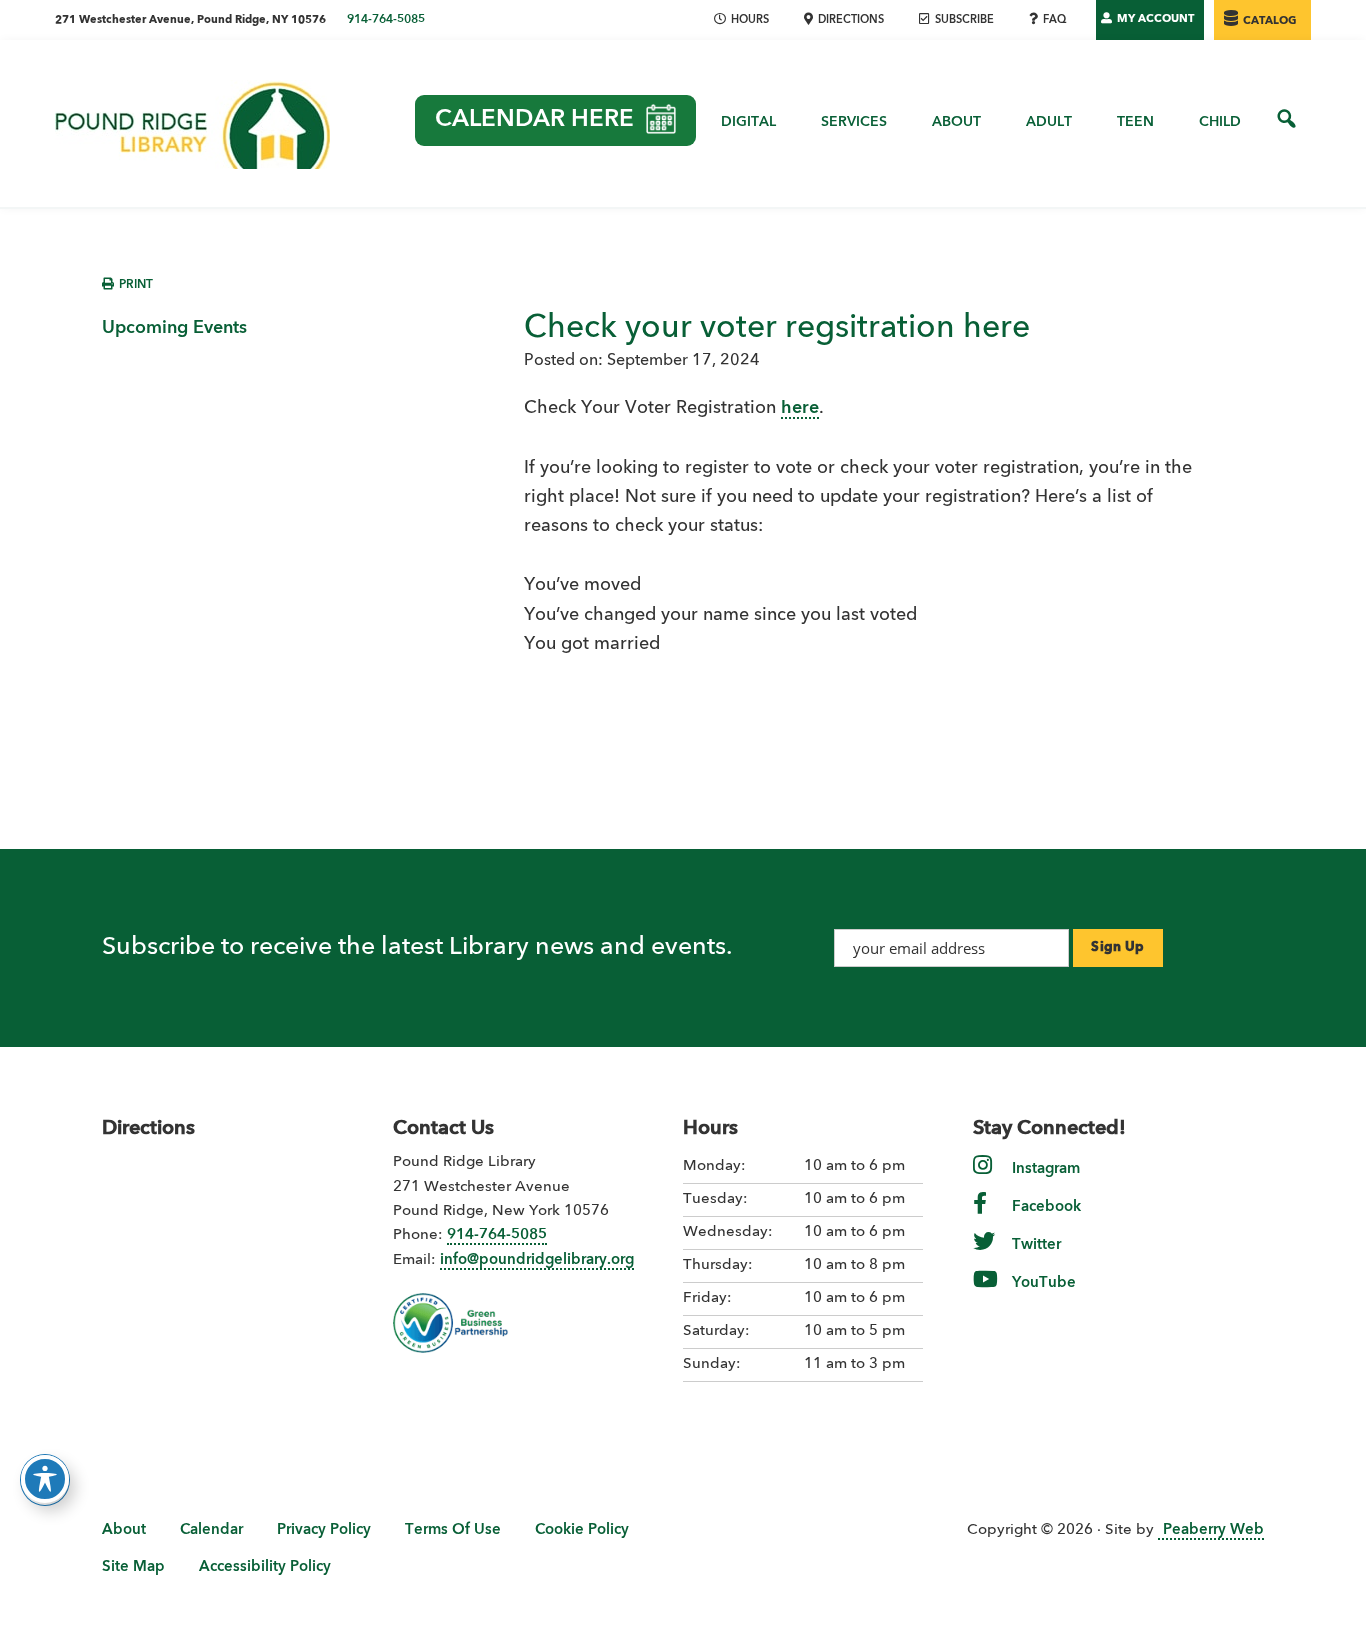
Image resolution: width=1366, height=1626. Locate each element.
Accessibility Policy (265, 1567)
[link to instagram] (982, 1179)
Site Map (133, 1567)
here (800, 408)
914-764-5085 (386, 20)
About (124, 1530)
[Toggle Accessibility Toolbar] (45, 1479)
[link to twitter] (984, 1255)
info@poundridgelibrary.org (537, 1260)
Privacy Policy (324, 1530)
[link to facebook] (980, 1217)
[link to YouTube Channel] (985, 1293)
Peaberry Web (1213, 1530)
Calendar (211, 1530)
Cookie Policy (582, 1530)
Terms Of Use (453, 1530)
